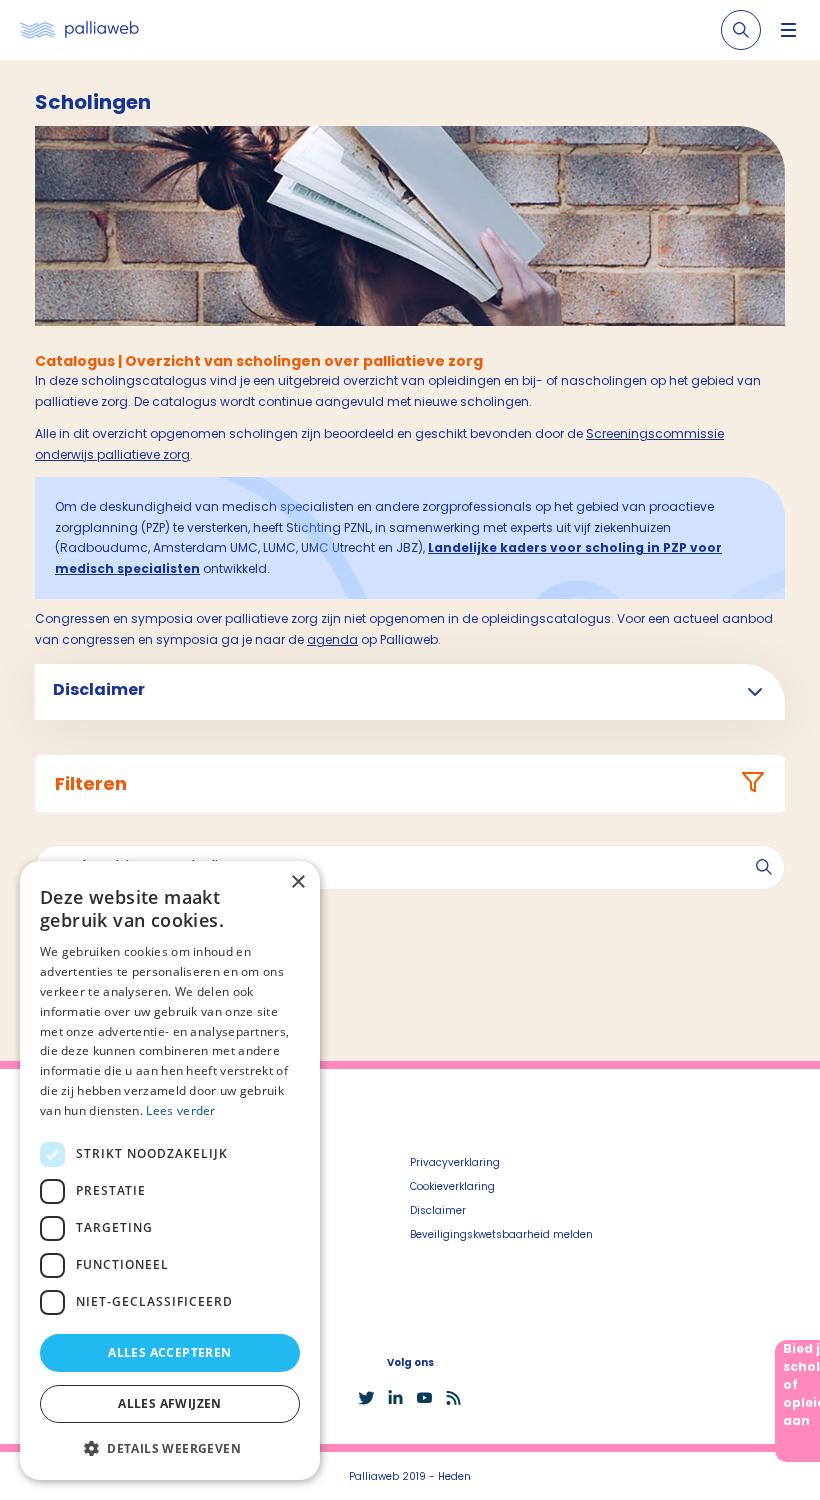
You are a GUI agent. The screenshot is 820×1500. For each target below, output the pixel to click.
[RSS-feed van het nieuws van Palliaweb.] (453, 1398)
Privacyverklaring (455, 1162)
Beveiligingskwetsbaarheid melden (501, 1234)
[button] (170, 1448)
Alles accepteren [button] (169, 1352)
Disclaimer (438, 1210)
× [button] (297, 882)
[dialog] (170, 1170)
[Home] (79, 30)
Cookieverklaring (452, 1186)
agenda (332, 639)
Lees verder (180, 1110)
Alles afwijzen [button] (170, 1403)
